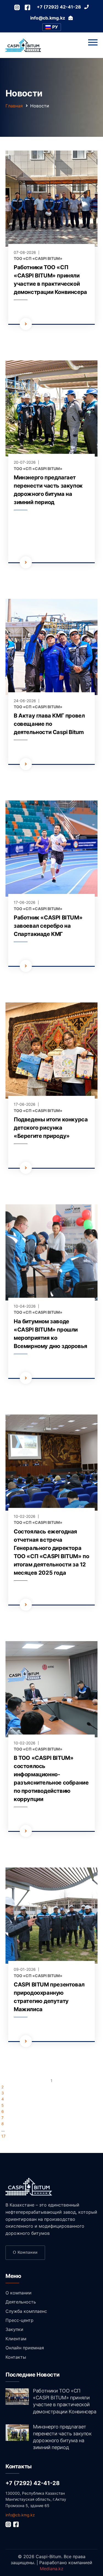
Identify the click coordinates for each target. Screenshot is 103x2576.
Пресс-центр (20, 2320)
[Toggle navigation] (93, 43)
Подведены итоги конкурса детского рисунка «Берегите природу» (51, 1128)
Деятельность (21, 2302)
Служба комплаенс (26, 2311)
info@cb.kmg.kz (20, 2515)
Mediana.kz (52, 2569)
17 (3, 2136)
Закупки (14, 2329)
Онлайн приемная (25, 2348)
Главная (14, 106)
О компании (25, 2253)
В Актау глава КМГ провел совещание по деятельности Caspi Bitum (49, 724)
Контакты (16, 2357)
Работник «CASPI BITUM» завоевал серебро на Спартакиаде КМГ (48, 926)
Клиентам (16, 2339)
